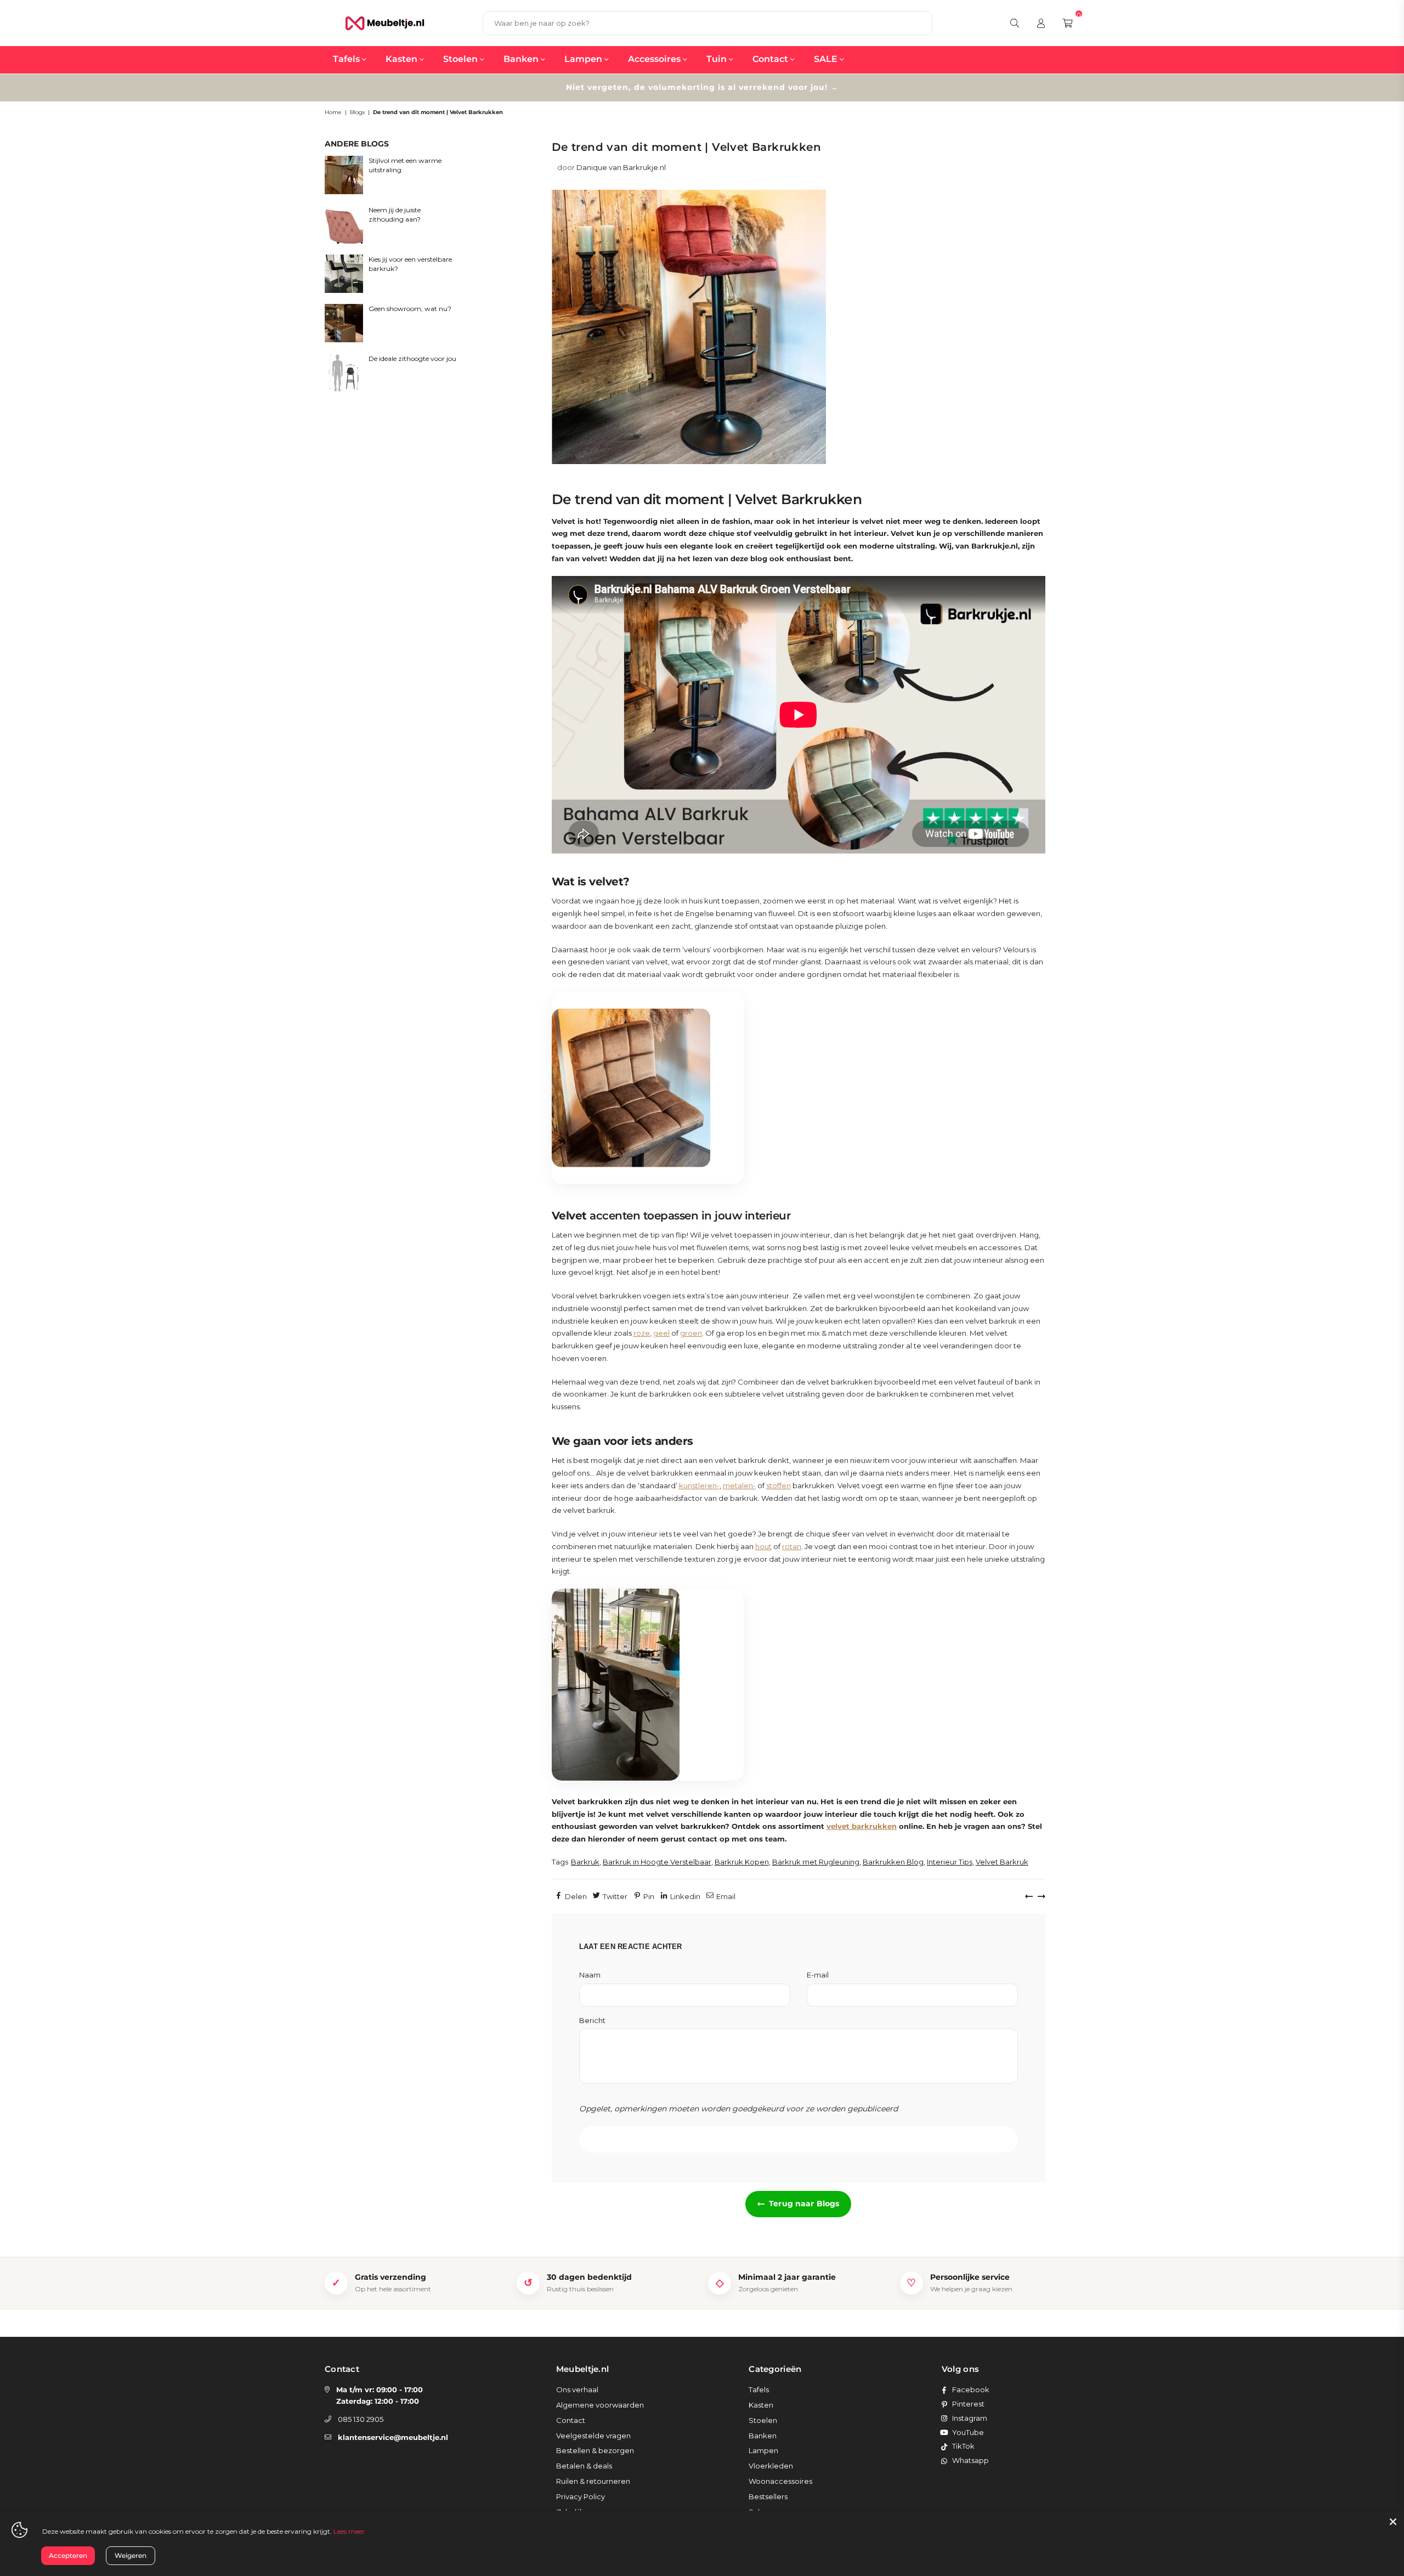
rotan (792, 1546)
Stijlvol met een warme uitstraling (405, 165)
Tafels (347, 59)
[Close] (1393, 2522)
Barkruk (585, 1862)
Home (333, 112)
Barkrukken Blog (893, 1862)
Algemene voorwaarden (600, 2405)
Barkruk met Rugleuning (816, 1862)
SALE (827, 59)
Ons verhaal (577, 2389)
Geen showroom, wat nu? (410, 309)
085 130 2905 (361, 2419)
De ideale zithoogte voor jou (412, 358)
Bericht (592, 2020)
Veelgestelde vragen (593, 2436)
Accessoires (655, 59)
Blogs (357, 112)
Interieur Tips (950, 1862)
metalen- (739, 1485)
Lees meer (349, 2531)
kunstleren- (699, 1485)
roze (642, 1333)
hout (763, 1546)
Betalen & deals (584, 2466)
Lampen (584, 59)
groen (691, 1333)
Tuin (718, 59)
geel (661, 1333)
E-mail (818, 1975)
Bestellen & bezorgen (595, 2450)
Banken (522, 59)
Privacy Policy (581, 2496)
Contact (771, 59)
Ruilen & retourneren (593, 2481)
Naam (590, 1975)
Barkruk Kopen (742, 1862)
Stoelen (462, 59)
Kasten (403, 59)
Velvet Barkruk (1002, 1862)
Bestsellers (768, 2496)
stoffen (779, 1485)
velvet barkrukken (862, 1826)
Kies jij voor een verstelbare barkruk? (410, 264)
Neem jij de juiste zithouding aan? (395, 214)
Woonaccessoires (780, 2481)
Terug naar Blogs (804, 2204)
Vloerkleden (771, 2466)
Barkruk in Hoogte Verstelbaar (657, 1862)
